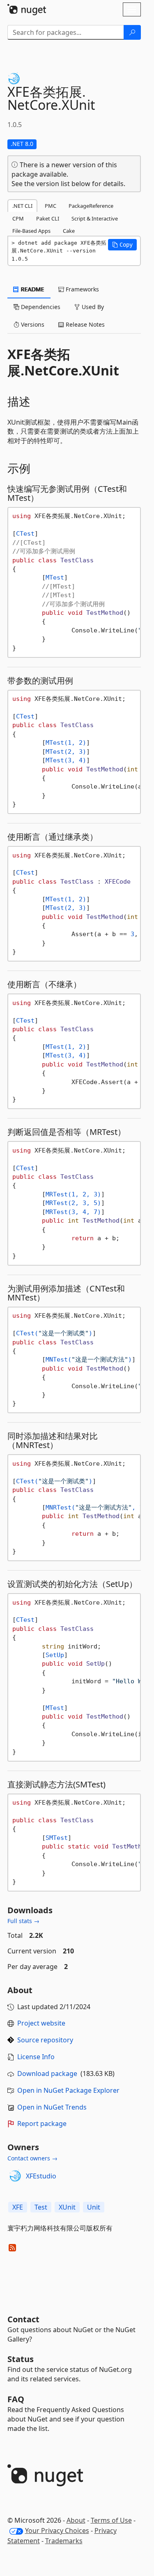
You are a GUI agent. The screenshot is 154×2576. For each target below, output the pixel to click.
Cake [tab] (69, 231)
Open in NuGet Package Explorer (68, 2090)
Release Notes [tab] (84, 324)
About (76, 2520)
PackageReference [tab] (91, 206)
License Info (36, 2057)
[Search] (132, 32)
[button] (122, 245)
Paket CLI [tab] (48, 218)
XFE (18, 2207)
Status (21, 2359)
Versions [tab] (32, 324)
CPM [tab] (18, 218)
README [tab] (32, 289)
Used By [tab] (92, 307)
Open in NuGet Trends (52, 2107)
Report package (42, 2124)
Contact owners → (32, 2158)
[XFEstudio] (15, 2176)
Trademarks (64, 2541)
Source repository (45, 2040)
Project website (41, 2023)
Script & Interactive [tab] (95, 218)
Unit (94, 2207)
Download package (47, 2074)
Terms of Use (111, 2520)
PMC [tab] (51, 206)
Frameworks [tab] (82, 289)
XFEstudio (41, 2176)
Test (41, 2207)
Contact (23, 2319)
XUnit (67, 2207)
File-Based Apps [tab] (31, 231)
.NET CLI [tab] (22, 206)
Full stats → (23, 1921)
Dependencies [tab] (40, 307)
